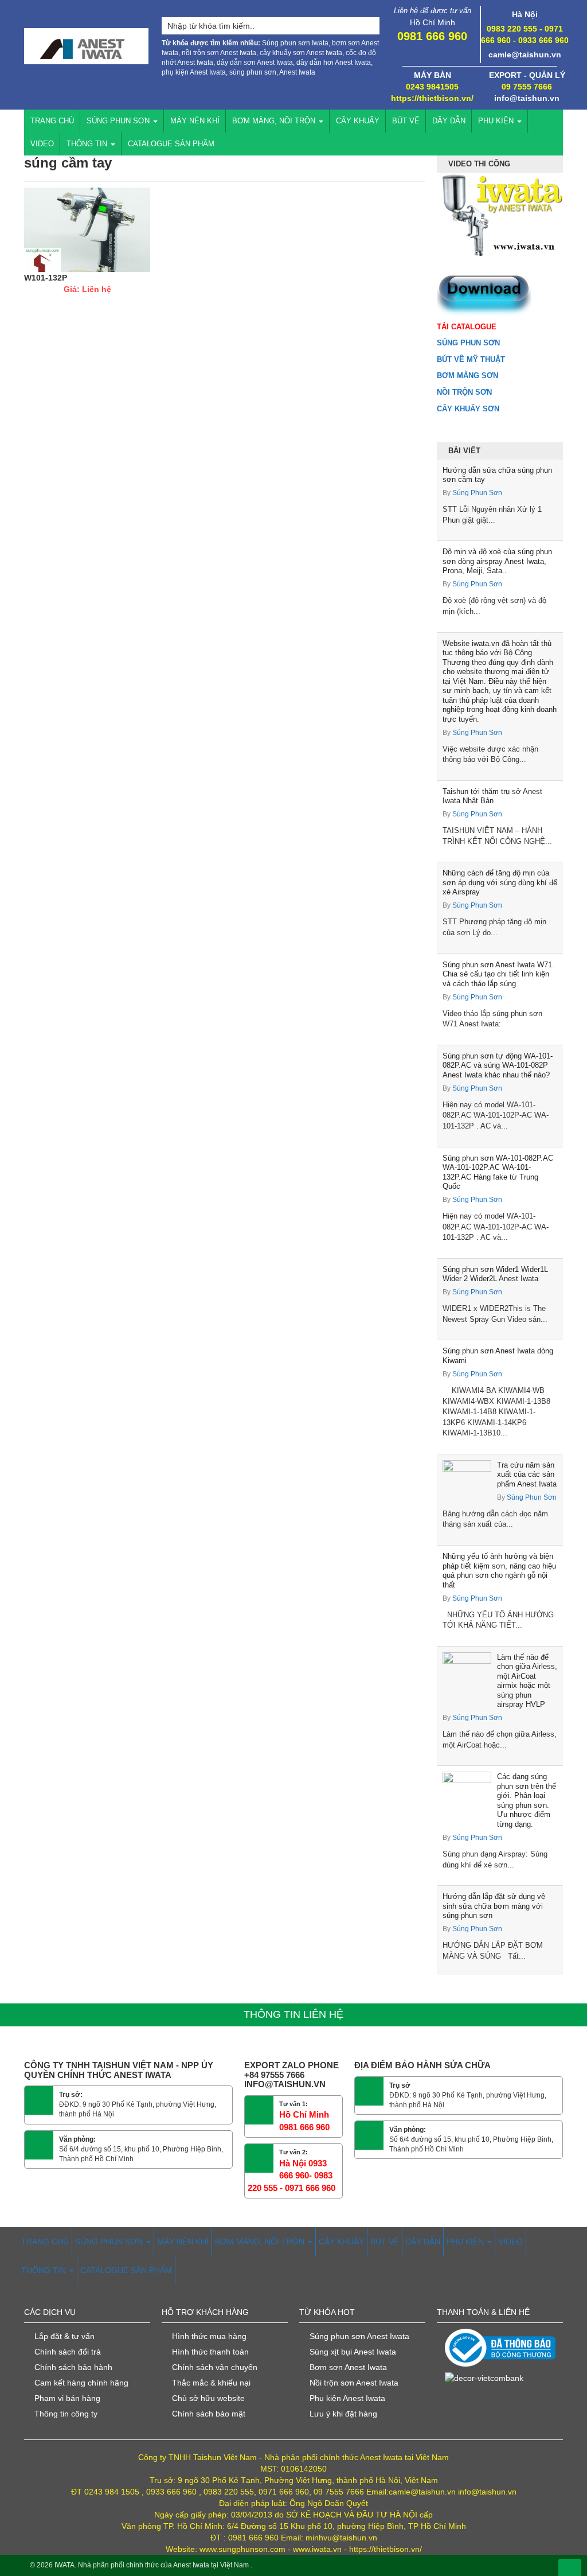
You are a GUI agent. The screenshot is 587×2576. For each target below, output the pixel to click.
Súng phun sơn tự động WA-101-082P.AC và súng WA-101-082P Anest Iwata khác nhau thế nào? (498, 1065)
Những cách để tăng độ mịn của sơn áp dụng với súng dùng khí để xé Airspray (500, 882)
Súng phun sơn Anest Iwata (359, 2336)
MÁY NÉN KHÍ (195, 121)
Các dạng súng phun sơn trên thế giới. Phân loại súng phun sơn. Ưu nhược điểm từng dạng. (527, 1800)
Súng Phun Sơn (477, 493)
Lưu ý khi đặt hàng (343, 2414)
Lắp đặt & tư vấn (64, 2336)
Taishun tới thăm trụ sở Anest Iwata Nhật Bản (492, 796)
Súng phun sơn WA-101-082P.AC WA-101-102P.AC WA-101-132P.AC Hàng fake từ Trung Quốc (498, 1172)
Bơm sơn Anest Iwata (348, 2367)
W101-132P (46, 278)
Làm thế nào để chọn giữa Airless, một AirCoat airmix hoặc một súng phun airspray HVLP (527, 1681)
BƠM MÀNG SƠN (467, 375)
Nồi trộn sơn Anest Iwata (354, 2383)
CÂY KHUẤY (358, 121)
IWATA (64, 2565)
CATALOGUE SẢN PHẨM (171, 144)
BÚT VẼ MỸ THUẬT (471, 359)
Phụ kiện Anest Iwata (347, 2398)
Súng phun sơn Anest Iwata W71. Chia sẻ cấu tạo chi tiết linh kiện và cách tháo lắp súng (498, 974)
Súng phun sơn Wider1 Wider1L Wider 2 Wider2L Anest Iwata (495, 1274)
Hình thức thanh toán (210, 2352)
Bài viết (464, 451)
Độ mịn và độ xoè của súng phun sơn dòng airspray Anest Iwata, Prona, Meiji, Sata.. (497, 561)
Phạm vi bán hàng (67, 2398)
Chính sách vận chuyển (215, 2367)
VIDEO (42, 144)
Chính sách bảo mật (209, 2414)
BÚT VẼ (406, 121)
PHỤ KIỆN (497, 121)
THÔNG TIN (88, 144)
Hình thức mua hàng (209, 2336)
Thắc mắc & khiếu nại (211, 2383)
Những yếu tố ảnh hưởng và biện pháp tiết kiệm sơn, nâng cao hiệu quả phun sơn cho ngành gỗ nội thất (499, 1571)
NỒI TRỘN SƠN (464, 392)
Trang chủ (52, 121)
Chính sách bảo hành (73, 2367)
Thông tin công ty (66, 2414)
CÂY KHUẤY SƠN (468, 409)
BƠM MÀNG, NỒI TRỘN (275, 121)
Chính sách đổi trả (68, 2352)
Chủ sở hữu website (208, 2398)
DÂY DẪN (449, 121)
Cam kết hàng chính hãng (81, 2383)
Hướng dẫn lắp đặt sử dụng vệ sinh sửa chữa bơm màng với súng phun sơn (494, 1906)
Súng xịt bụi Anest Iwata (353, 2352)
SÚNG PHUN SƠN (119, 121)
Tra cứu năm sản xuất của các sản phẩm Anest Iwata (527, 1474)
